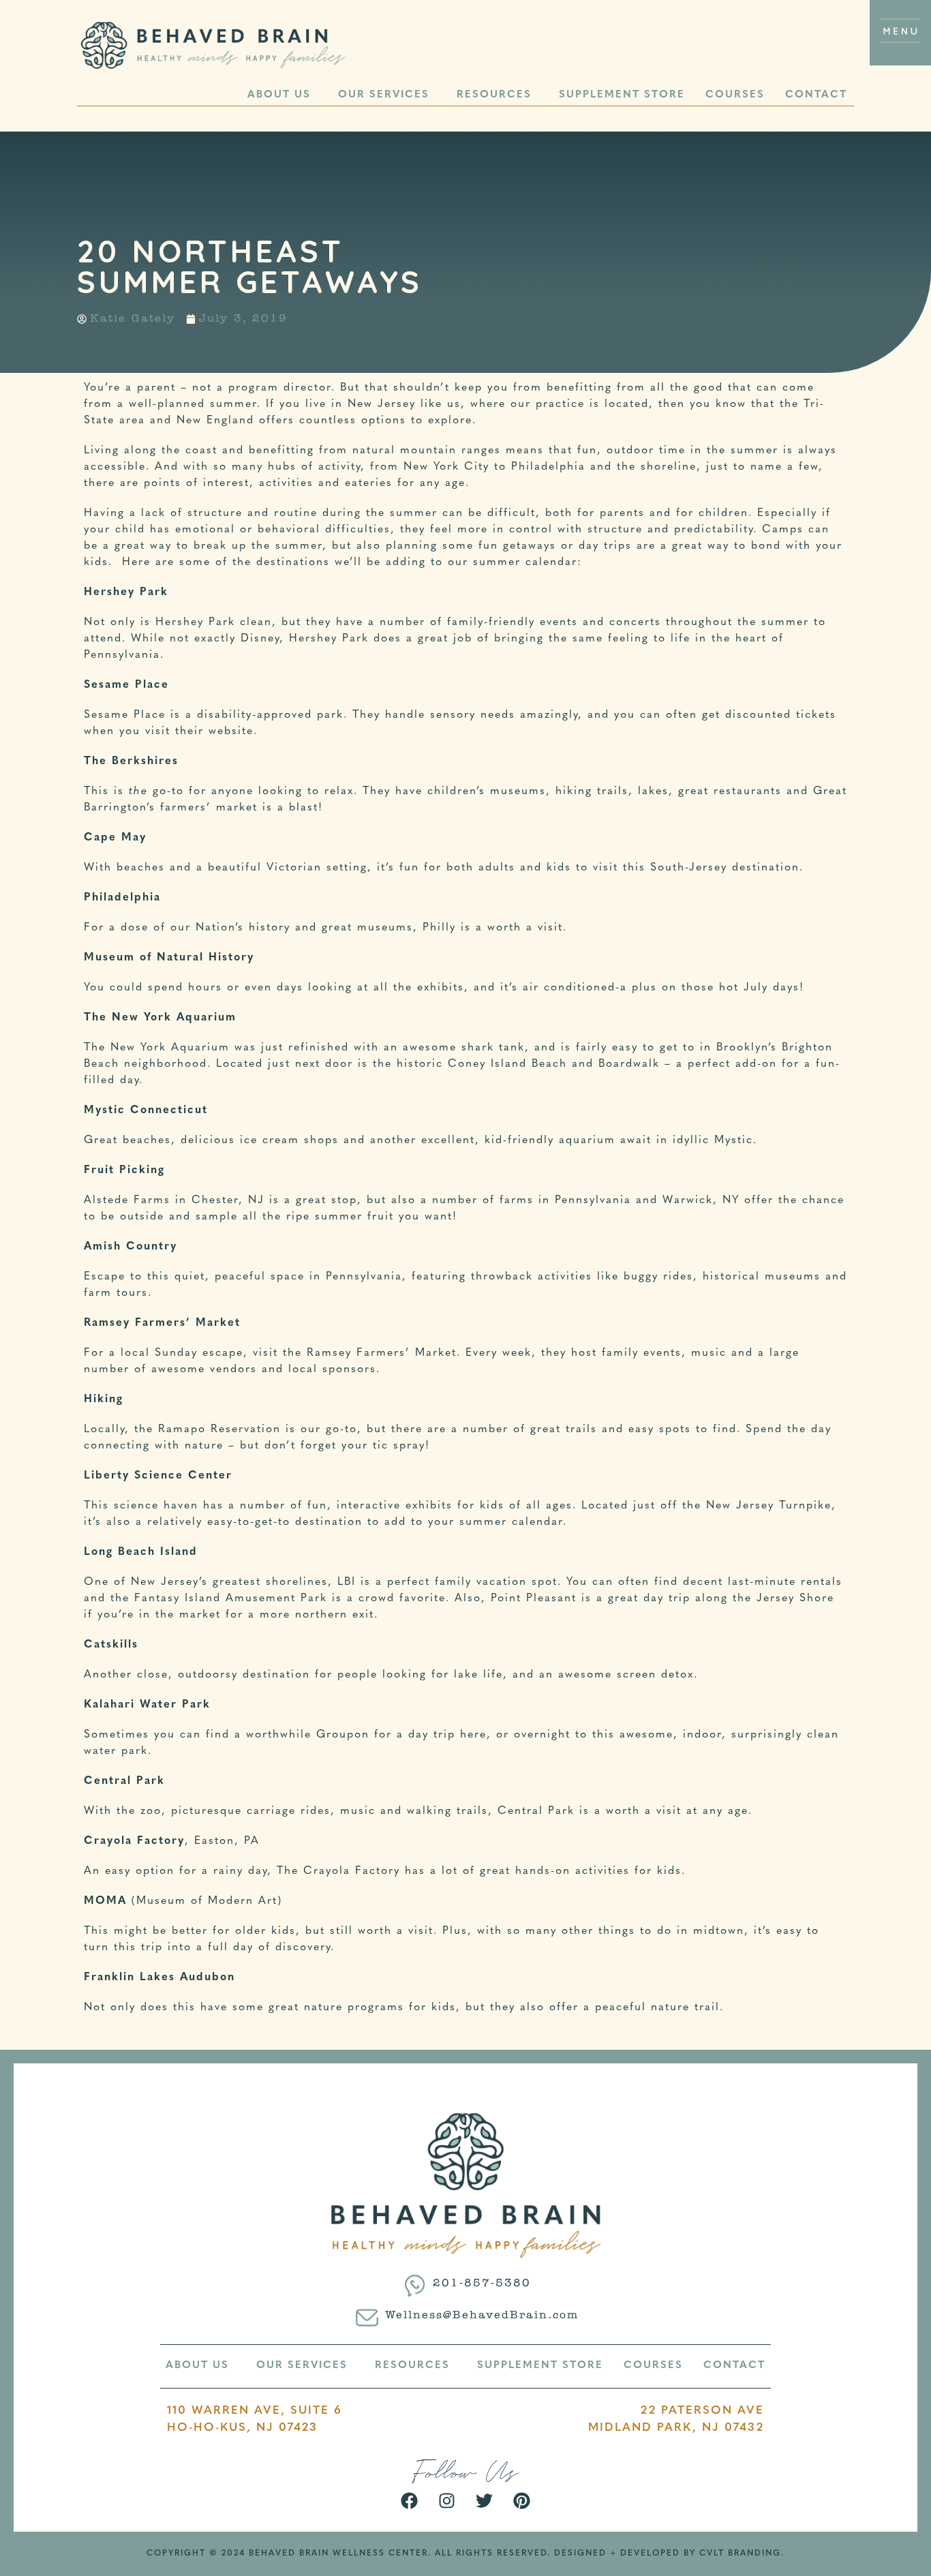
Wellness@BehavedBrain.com (482, 2316)
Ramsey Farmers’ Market (382, 1353)
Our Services (384, 95)
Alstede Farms (127, 1200)
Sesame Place (125, 715)
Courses (735, 95)
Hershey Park (195, 622)
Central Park (536, 1811)
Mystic (734, 1140)
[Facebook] (410, 2501)
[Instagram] (447, 2501)
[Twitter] (485, 2501)
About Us (279, 95)
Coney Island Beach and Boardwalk (554, 1064)
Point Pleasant (534, 1598)
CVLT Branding (740, 2554)
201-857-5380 (482, 2284)
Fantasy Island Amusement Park (231, 1598)
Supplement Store (622, 95)
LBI (347, 1582)
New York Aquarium (170, 1048)
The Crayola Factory (338, 1871)
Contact (816, 95)
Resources (494, 95)
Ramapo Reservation (219, 1429)
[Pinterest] (522, 2501)
